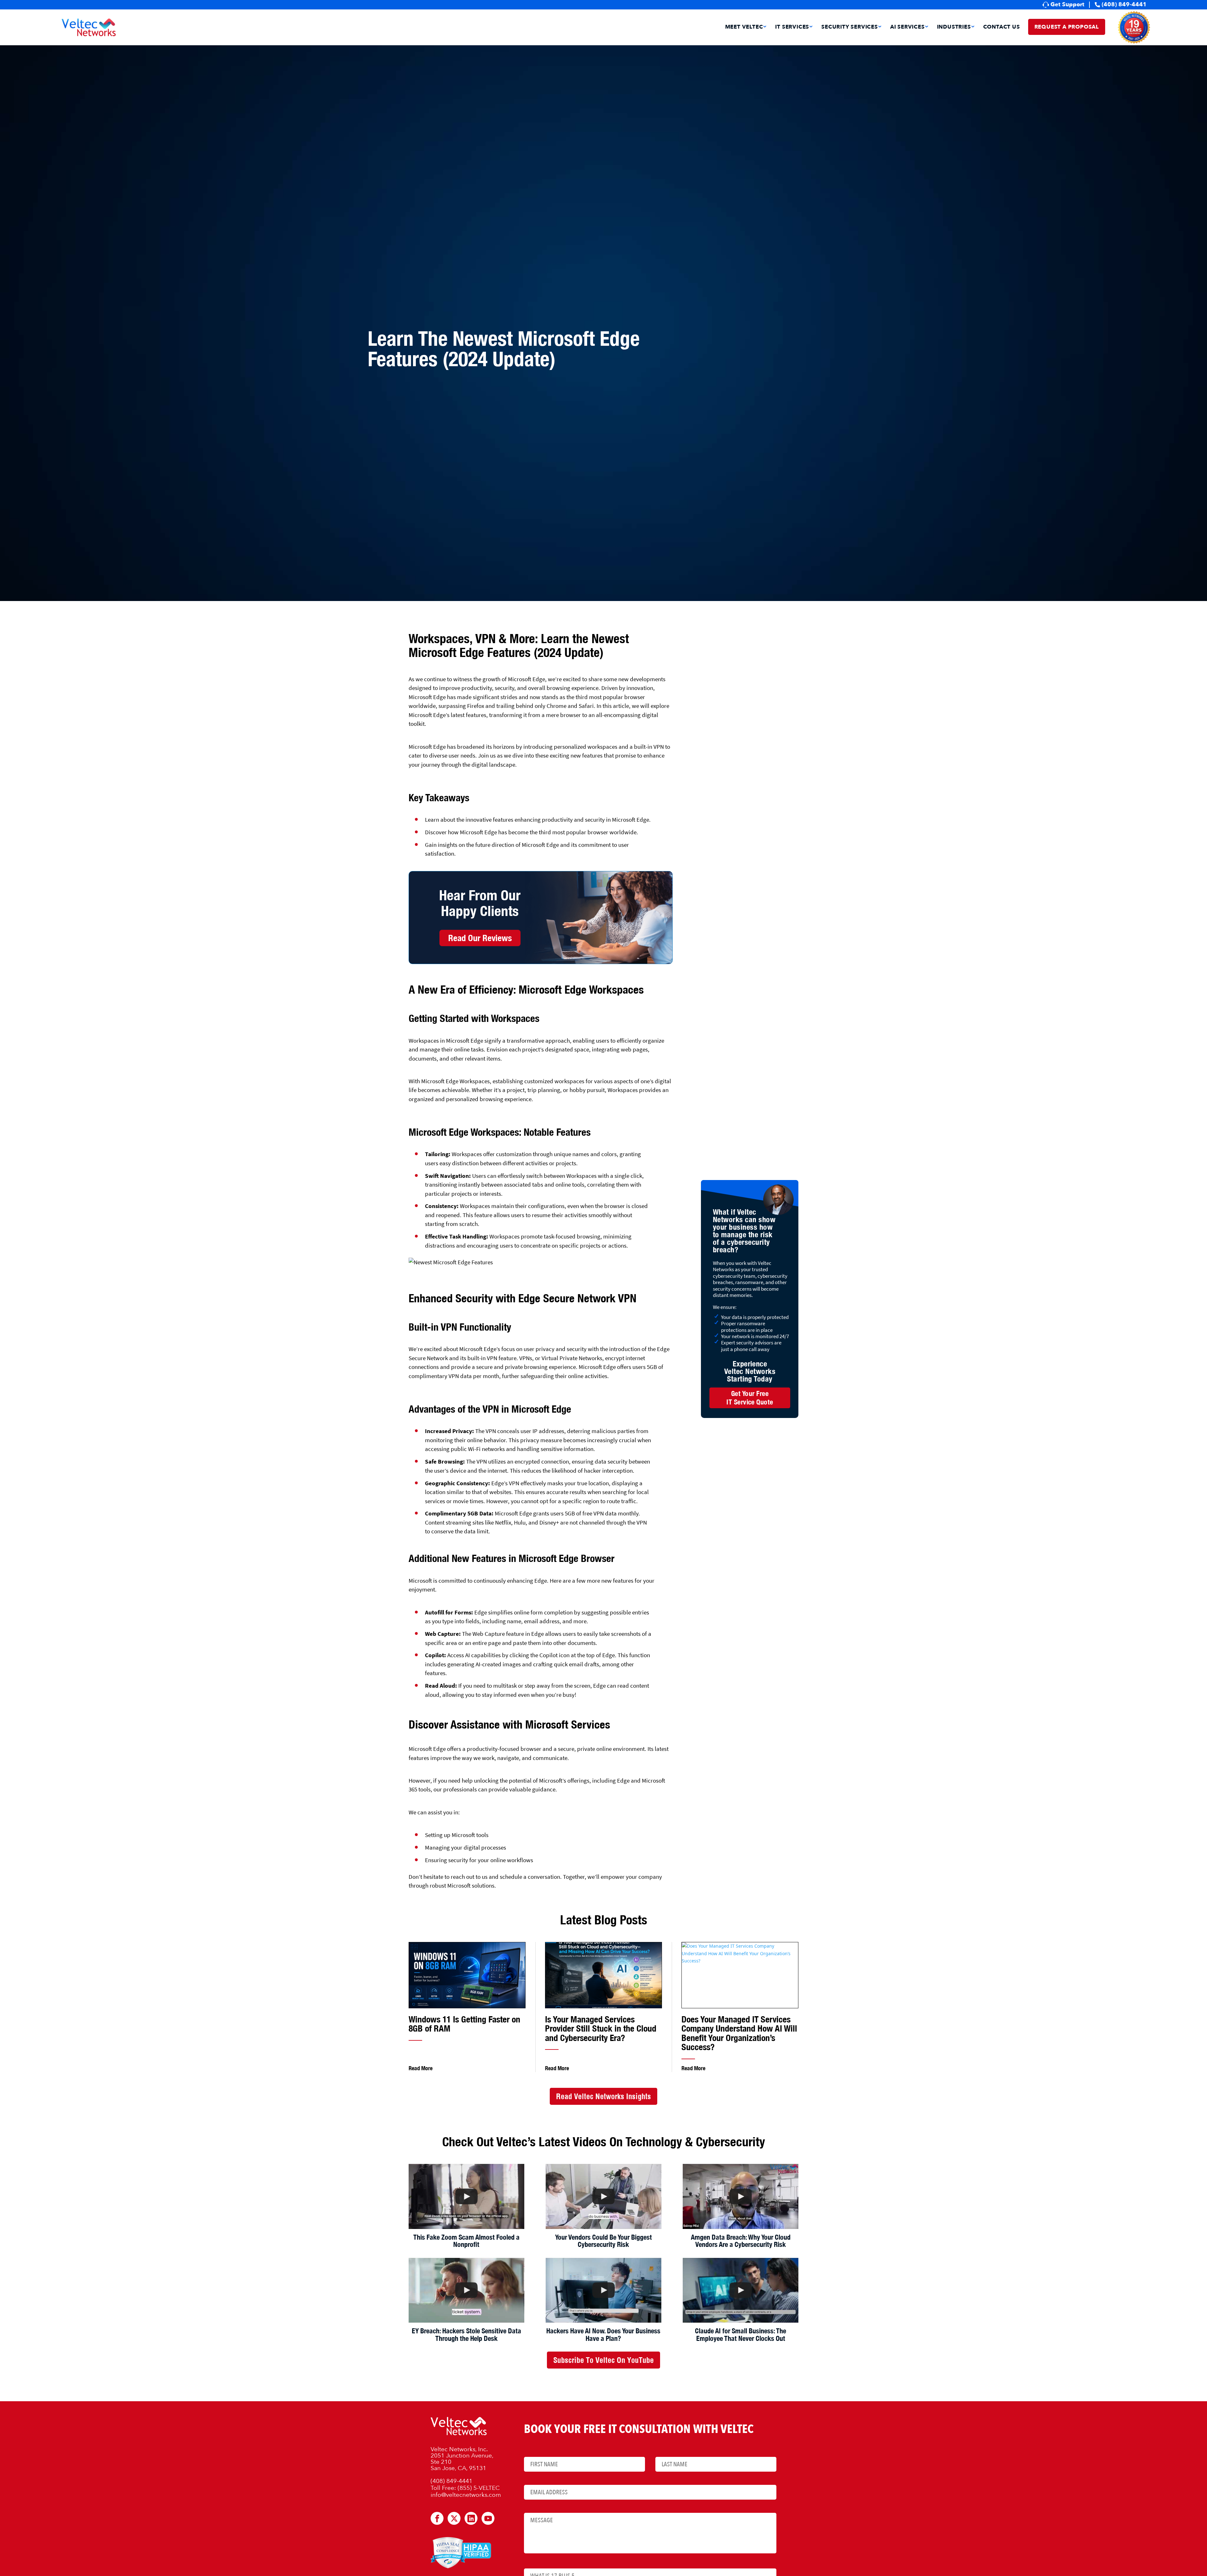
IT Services (792, 28)
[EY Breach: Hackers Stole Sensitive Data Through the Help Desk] (466, 2290)
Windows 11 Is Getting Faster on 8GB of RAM (464, 2024)
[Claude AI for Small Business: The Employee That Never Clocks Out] (741, 2290)
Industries (954, 28)
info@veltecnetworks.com (466, 2495)
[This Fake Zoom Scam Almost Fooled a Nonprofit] (466, 2196)
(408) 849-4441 (1124, 5)
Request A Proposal (1067, 27)
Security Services (850, 28)
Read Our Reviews (480, 938)
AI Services (907, 28)
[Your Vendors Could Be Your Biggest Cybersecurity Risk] (603, 2196)
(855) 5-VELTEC (479, 2488)
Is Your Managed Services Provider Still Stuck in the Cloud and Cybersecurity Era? (601, 2028)
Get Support (1067, 5)
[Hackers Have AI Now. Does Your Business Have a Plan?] (603, 2290)
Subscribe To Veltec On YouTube (603, 2360)
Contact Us (1002, 28)
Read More (421, 2068)
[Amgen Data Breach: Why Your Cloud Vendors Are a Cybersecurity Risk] (741, 2196)
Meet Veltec (744, 28)
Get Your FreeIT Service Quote (750, 1398)
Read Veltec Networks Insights (603, 2096)
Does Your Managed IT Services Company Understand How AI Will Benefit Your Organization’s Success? (739, 2033)
